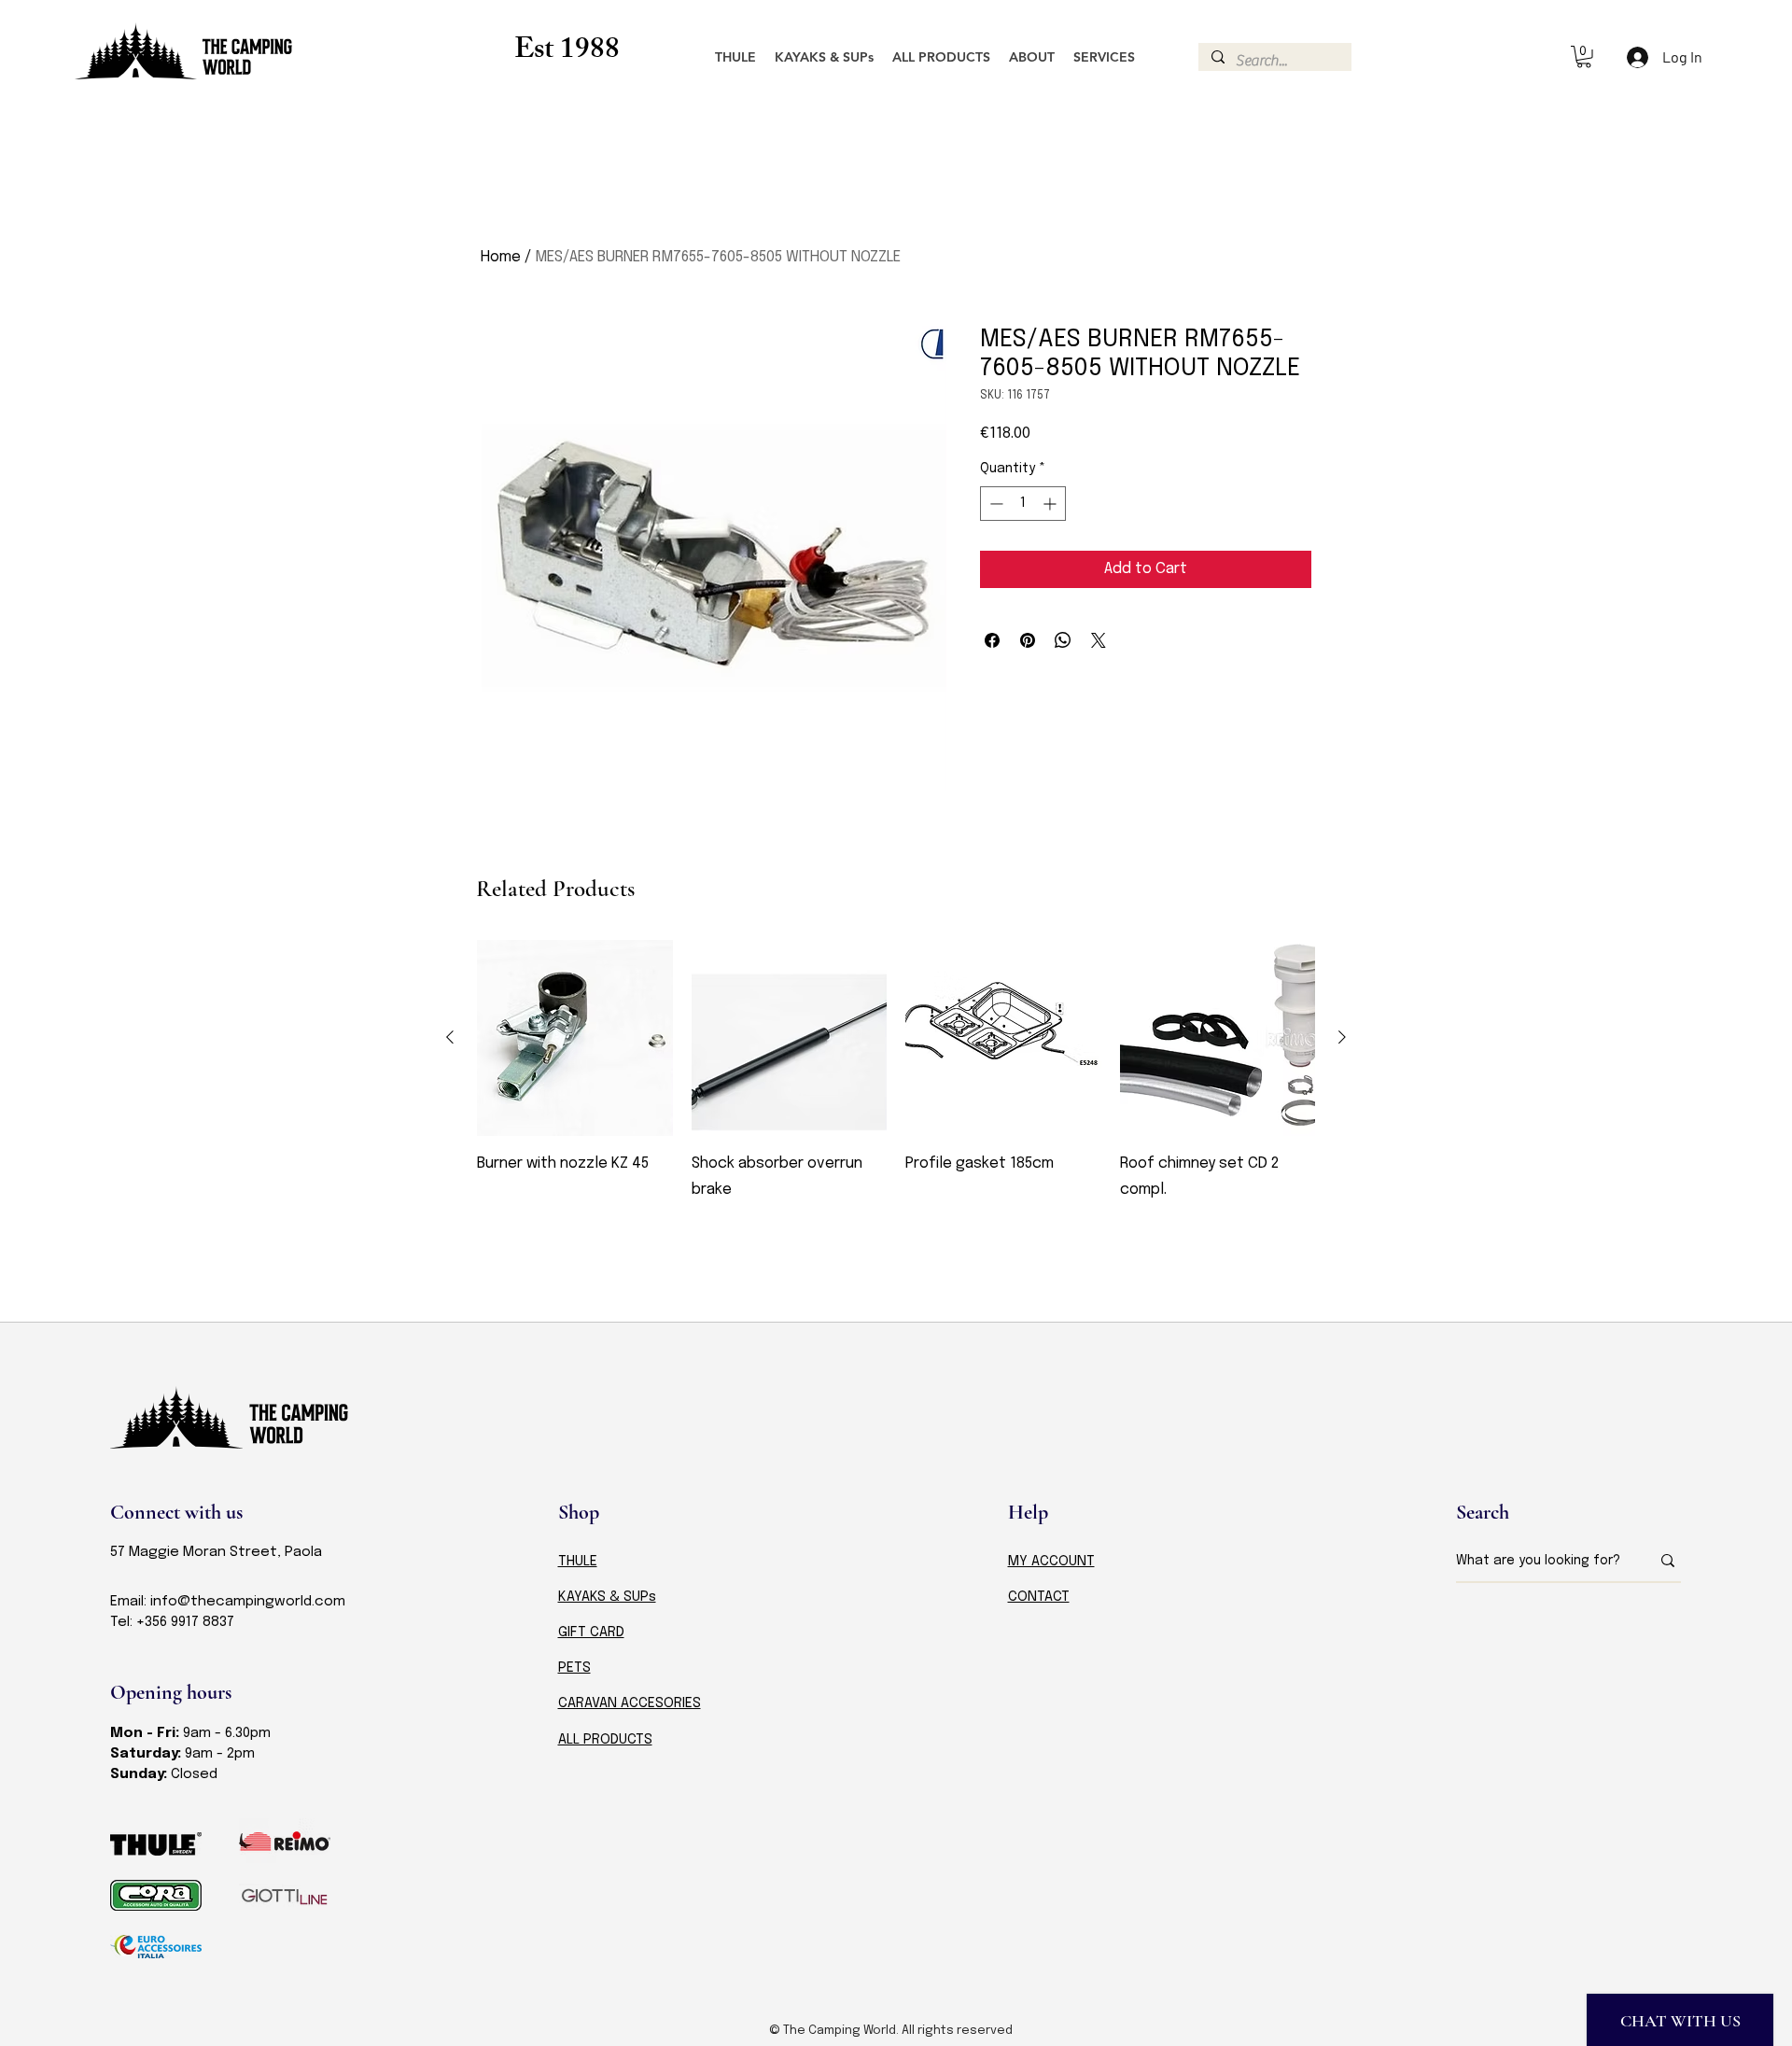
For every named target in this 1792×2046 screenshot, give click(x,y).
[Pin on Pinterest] (1028, 640)
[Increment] (1051, 504)
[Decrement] (994, 504)
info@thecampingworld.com (248, 1602)
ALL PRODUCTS (605, 1740)
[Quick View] (575, 1038)
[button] (1584, 57)
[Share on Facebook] (992, 640)
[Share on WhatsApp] (1063, 640)
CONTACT (1039, 1597)
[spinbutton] (1023, 504)
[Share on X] (1099, 640)
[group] (896, 1111)
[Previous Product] (450, 1037)
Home (501, 257)
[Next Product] (1342, 1037)
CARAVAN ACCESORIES (630, 1703)
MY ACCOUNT (1051, 1562)
